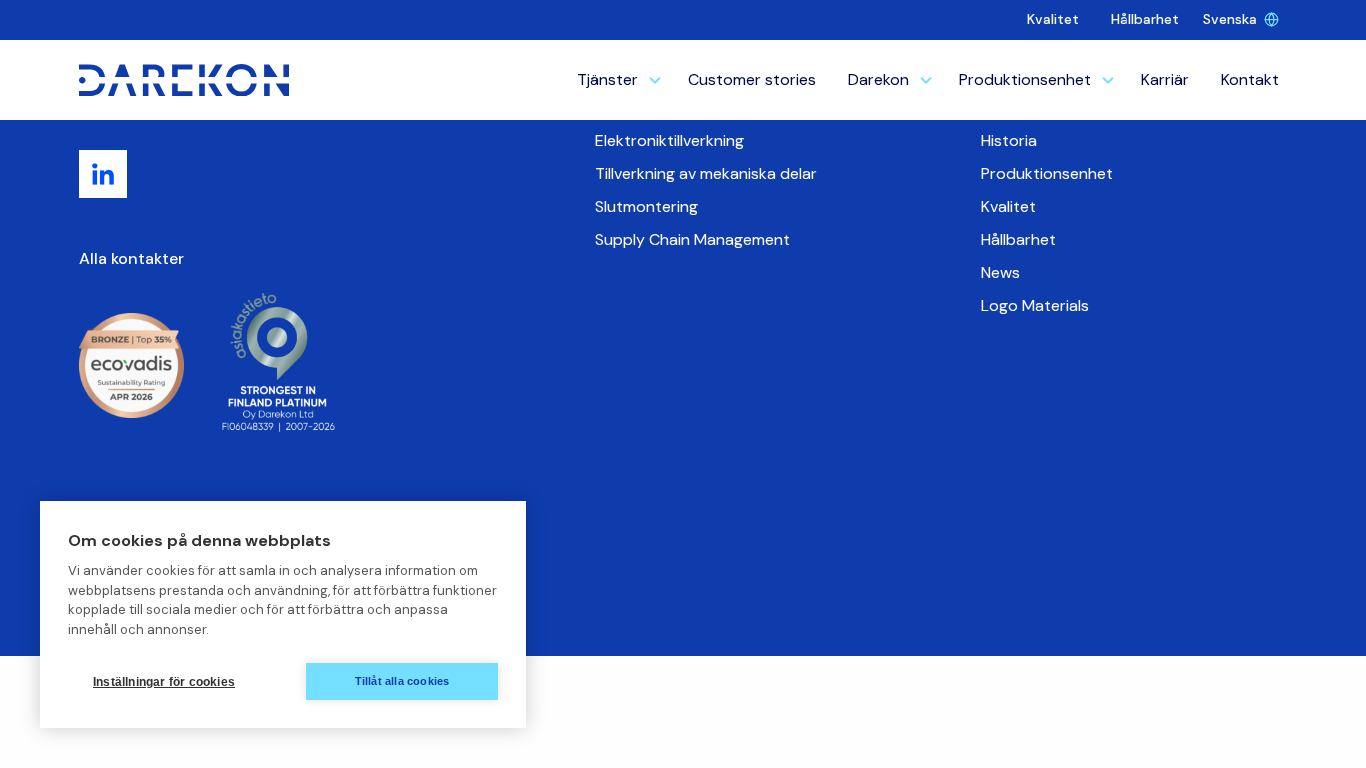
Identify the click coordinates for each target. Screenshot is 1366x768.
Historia (1009, 140)
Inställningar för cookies (164, 682)
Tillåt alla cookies (402, 681)
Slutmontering (646, 206)
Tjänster (607, 79)
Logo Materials (1035, 305)
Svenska (1230, 19)
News (1000, 272)
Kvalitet (1053, 19)
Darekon (878, 79)
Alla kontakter (131, 258)
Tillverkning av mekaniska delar (706, 173)
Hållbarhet (1145, 19)
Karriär (1165, 79)
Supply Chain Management (692, 239)
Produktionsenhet (1025, 79)
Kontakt (1250, 79)
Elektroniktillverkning (669, 140)
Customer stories (752, 79)
